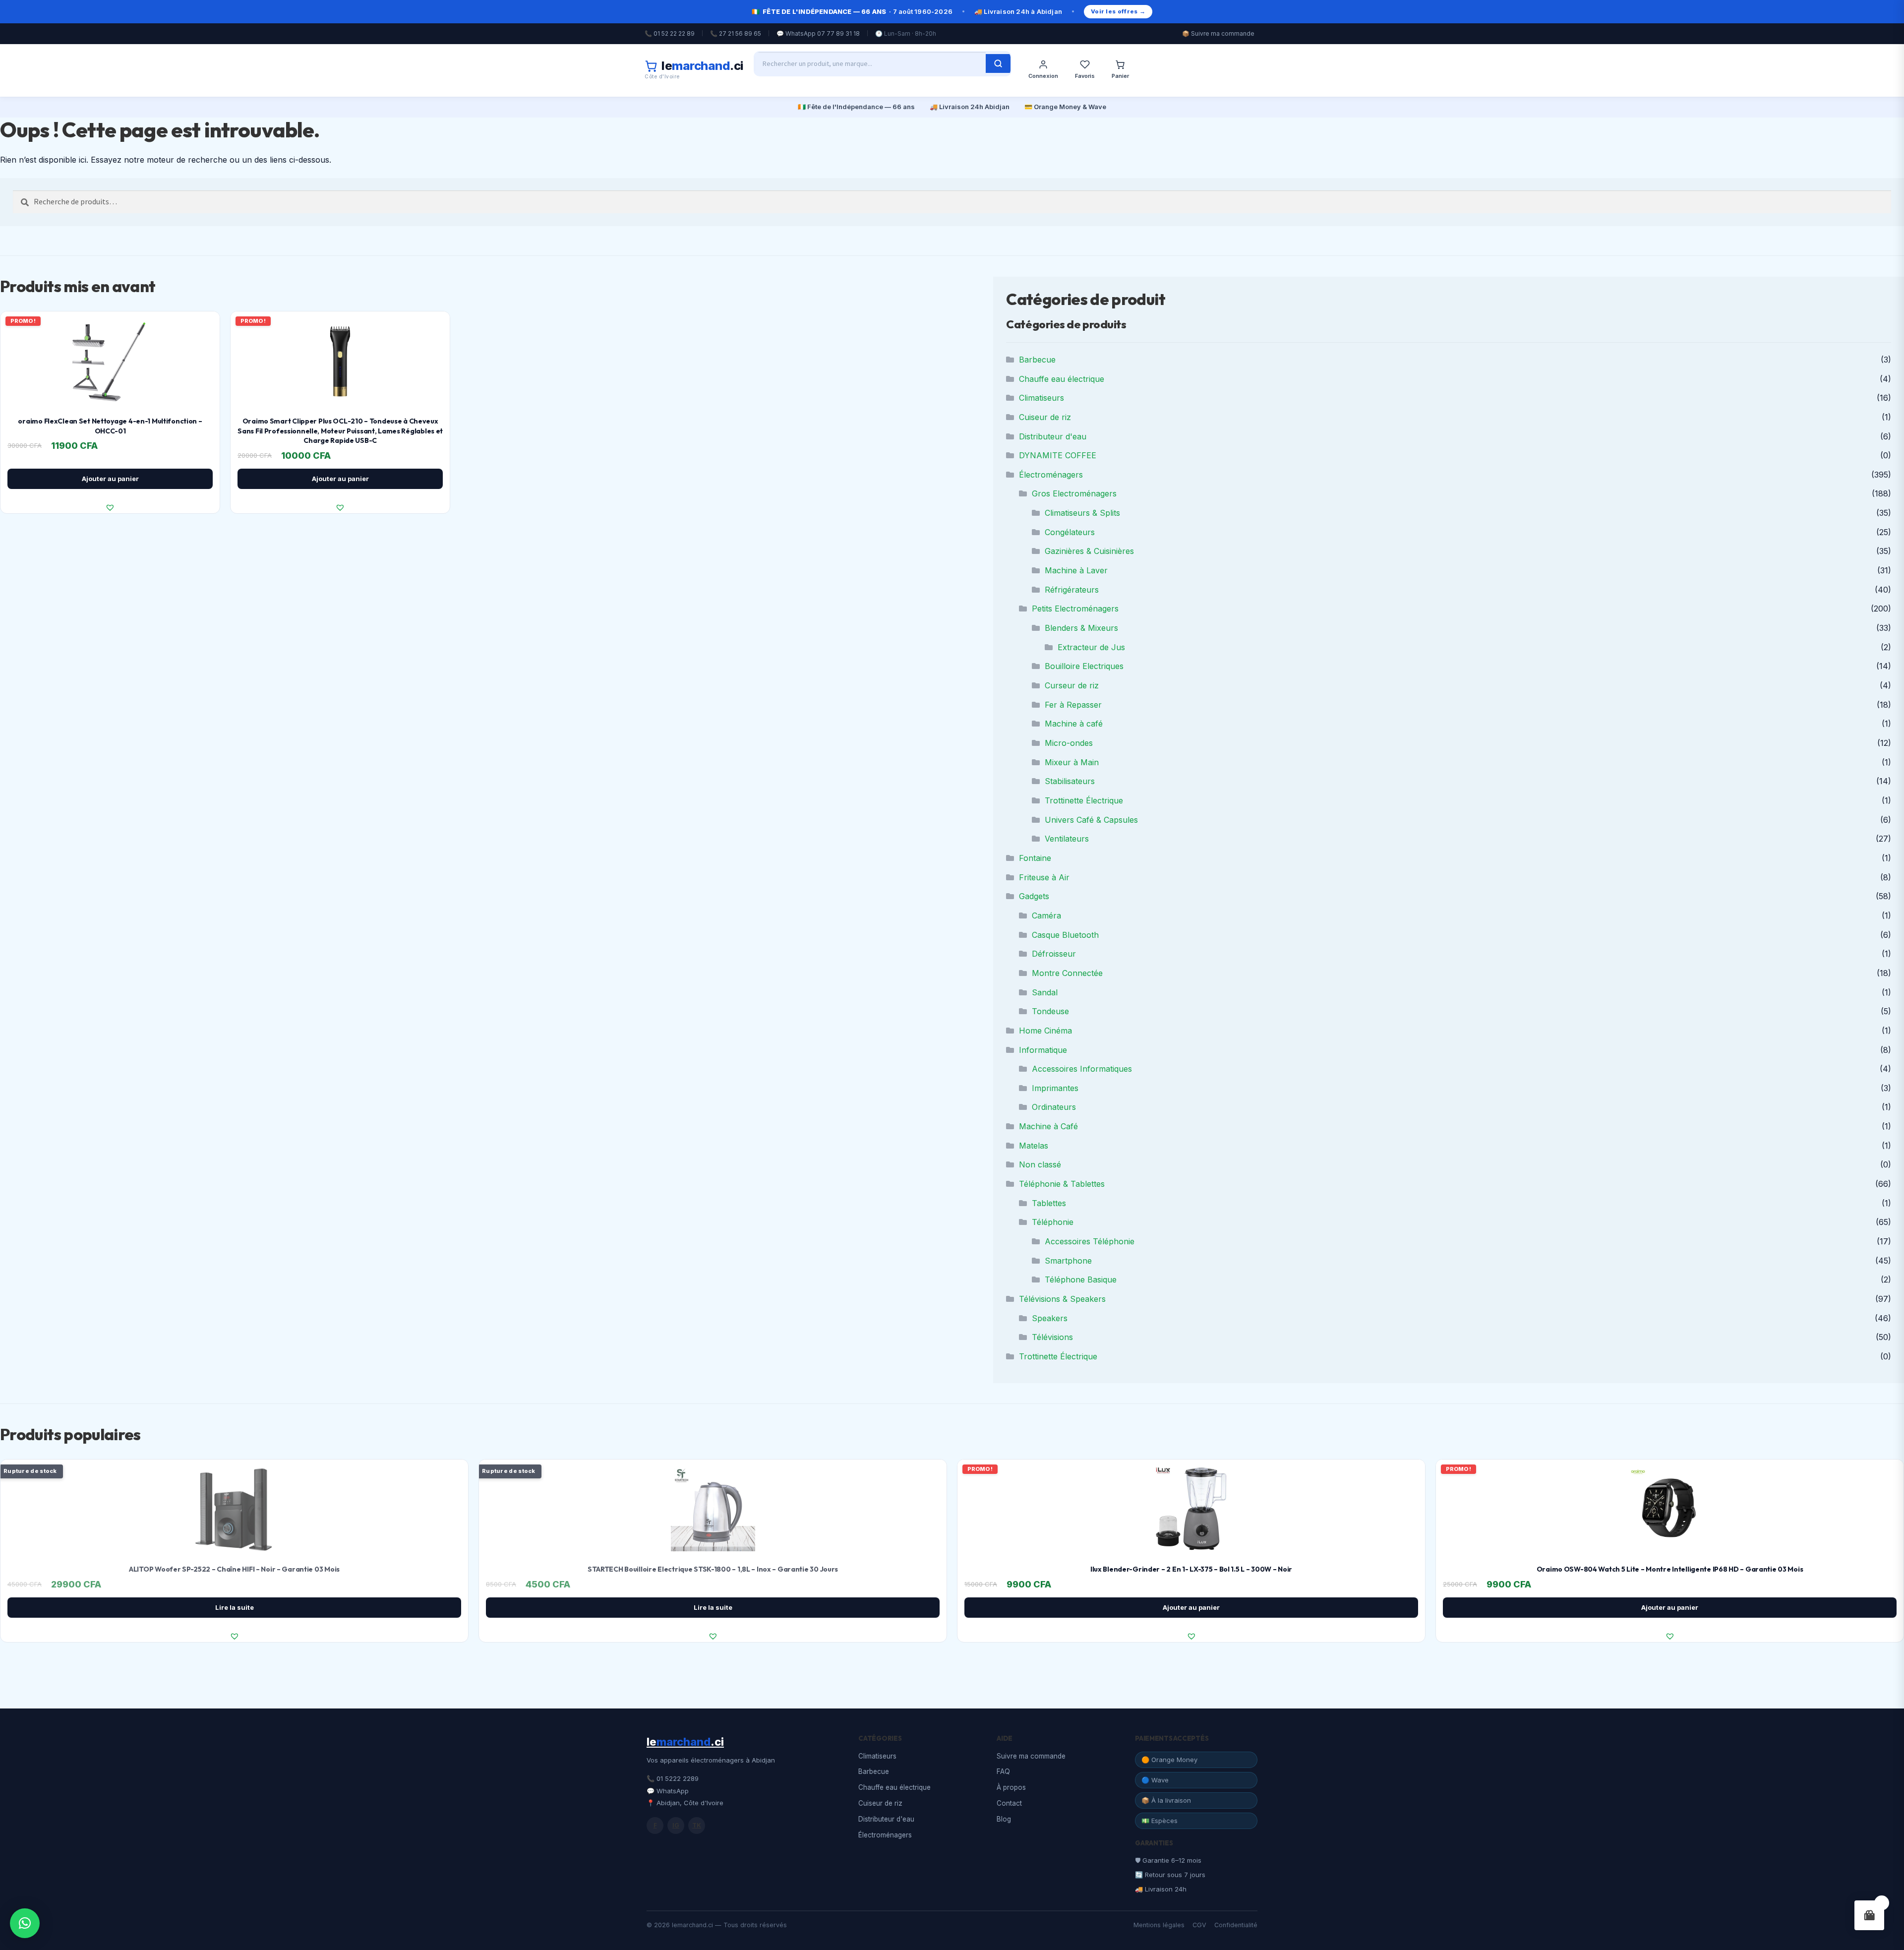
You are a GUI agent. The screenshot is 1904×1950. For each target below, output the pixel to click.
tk (697, 1825)
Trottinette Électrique (1084, 800)
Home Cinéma (1045, 1031)
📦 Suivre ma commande (1218, 33)
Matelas (1034, 1146)
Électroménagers (1051, 475)
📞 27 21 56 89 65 (736, 33)
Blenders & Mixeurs (1081, 628)
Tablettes (1049, 1203)
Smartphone (1068, 1261)
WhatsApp (673, 1791)
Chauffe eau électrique (1062, 379)
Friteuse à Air (1044, 877)
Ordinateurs (1054, 1107)
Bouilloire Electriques (1084, 666)
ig (676, 1825)
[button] (110, 507)
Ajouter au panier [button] (110, 479)
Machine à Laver (1076, 570)
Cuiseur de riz (1045, 417)
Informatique (1043, 1050)
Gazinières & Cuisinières (1089, 551)
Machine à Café (1048, 1126)
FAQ (1003, 1771)
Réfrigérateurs (1072, 590)
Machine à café (1074, 724)
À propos (1011, 1787)
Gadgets (1034, 896)
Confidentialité (1236, 1925)
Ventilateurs (1067, 839)
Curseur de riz (1072, 685)
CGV (1199, 1925)
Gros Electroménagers (1074, 493)
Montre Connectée (1067, 973)
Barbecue (1037, 360)
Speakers (1050, 1318)
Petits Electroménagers (1075, 609)
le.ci (685, 1742)
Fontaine (1035, 858)
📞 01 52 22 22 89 (670, 33)
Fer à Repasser (1073, 705)
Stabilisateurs (1070, 781)
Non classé (1040, 1164)
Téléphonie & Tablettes (1062, 1184)
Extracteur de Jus (1091, 647)
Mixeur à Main (1072, 762)
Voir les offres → (1118, 11)
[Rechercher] (998, 63)
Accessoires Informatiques (1082, 1069)
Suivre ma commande (1031, 1756)
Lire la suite (235, 1607)
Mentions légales (1159, 1925)
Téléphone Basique (1081, 1280)
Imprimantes (1055, 1088)
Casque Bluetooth (1065, 935)
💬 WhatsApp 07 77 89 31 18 (818, 33)
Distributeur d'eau (1053, 436)
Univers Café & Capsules (1091, 820)
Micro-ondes (1069, 743)
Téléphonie (1053, 1222)
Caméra (1046, 915)
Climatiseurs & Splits (1082, 513)
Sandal (1045, 992)
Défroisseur (1054, 954)
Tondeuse (1050, 1011)
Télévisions (1052, 1337)
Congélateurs (1070, 532)
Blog (1004, 1819)
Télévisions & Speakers (1062, 1299)
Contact (1009, 1803)
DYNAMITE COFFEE (1058, 455)
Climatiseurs (1041, 398)
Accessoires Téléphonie (1090, 1241)
